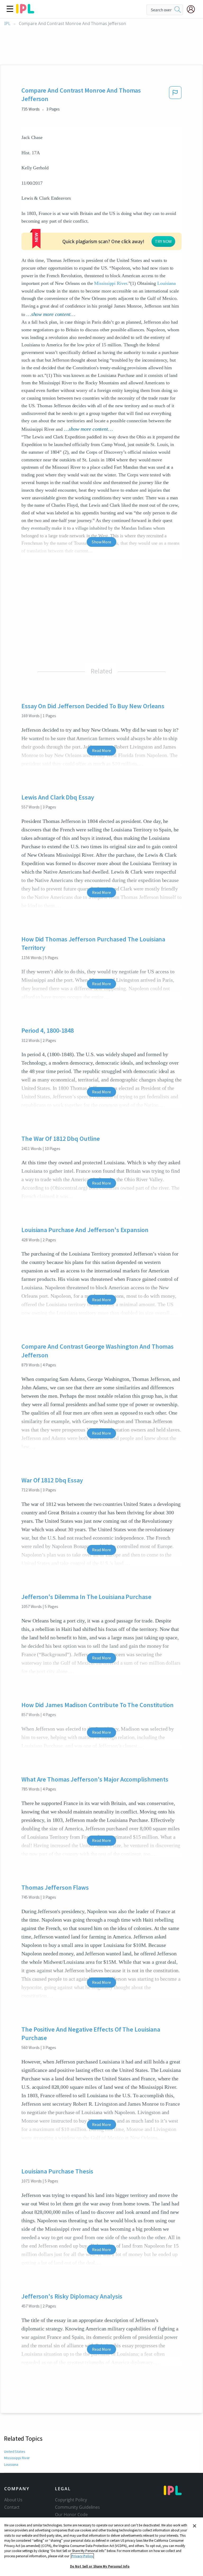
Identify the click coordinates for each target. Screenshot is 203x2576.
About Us (13, 2500)
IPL (7, 24)
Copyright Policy (71, 2500)
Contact (12, 2507)
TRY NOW (163, 241)
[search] (178, 10)
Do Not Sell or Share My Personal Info (100, 2566)
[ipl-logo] (25, 12)
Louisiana (167, 283)
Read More (101, 750)
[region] (101, 2547)
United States (15, 2451)
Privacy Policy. (82, 2556)
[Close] (195, 2526)
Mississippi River (110, 283)
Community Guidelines (77, 2507)
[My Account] (193, 9)
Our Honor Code (71, 2515)
